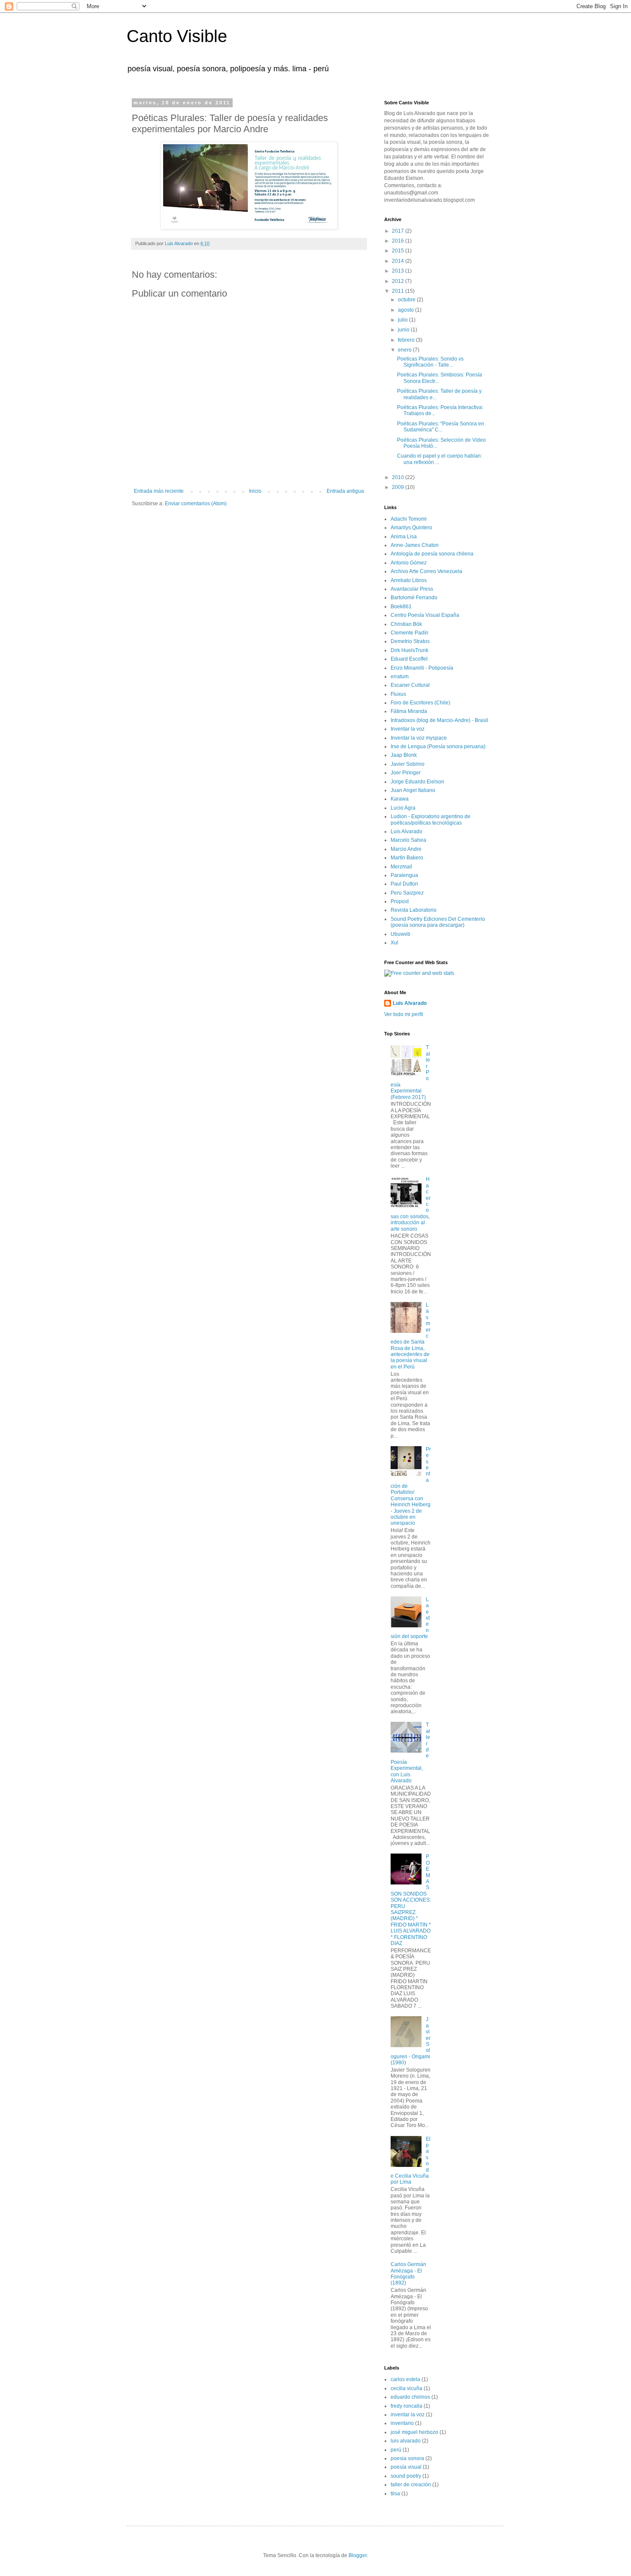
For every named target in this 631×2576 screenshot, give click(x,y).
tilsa (395, 2494)
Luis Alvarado (407, 831)
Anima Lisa (404, 537)
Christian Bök (406, 624)
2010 (399, 477)
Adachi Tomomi (409, 519)
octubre (407, 300)
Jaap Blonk (404, 755)
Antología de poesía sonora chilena (432, 554)
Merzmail (401, 867)
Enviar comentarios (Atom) (196, 504)
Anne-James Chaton (415, 545)
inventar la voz (408, 2415)
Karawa (400, 799)
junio (404, 330)
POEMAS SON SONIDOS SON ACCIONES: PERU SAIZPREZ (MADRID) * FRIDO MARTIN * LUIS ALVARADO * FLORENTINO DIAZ (411, 1900)
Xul (394, 943)
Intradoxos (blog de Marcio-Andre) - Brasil (439, 720)
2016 (399, 241)
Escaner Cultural (410, 685)
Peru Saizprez (407, 893)
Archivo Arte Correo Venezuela (426, 571)
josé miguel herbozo (414, 2432)
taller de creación (411, 2485)
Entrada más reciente (159, 491)
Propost (400, 901)
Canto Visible (177, 36)
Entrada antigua (345, 491)
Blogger (358, 2555)
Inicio (255, 491)
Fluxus (398, 694)
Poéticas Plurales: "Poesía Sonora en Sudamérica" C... (441, 427)
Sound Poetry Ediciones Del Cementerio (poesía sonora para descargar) (438, 922)
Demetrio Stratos (410, 641)
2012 (399, 281)
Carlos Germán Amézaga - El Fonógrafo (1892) (408, 2274)
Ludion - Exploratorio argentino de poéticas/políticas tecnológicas (431, 819)
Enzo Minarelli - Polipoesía (422, 668)
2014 (399, 261)
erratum (400, 677)
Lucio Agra (403, 808)
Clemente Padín (410, 633)
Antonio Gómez (409, 563)
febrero (407, 340)
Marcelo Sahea (408, 840)
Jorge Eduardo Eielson (417, 782)
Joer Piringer (406, 773)
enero (405, 350)
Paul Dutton (404, 884)
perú (396, 2450)
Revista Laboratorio (414, 910)
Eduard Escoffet (409, 659)
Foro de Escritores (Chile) (420, 703)
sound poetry (406, 2476)
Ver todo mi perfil (404, 1014)
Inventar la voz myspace (419, 738)
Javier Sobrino (408, 764)
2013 (399, 271)
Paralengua (404, 875)
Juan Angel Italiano (413, 790)
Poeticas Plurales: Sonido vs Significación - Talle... (430, 362)
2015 (399, 251)
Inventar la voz (408, 729)
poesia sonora (407, 2458)
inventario (402, 2423)
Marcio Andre (406, 849)
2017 (399, 231)
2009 (399, 487)
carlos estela (405, 2379)
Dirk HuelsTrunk (410, 650)
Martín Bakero (407, 858)
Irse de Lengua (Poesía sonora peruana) (438, 746)
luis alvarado (406, 2441)
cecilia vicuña (407, 2388)
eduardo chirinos (410, 2397)
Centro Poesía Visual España (425, 615)
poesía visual (406, 2467)
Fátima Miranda (409, 711)
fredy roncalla (407, 2406)
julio (403, 320)
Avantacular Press (412, 589)
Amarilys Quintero (411, 528)
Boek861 (401, 607)
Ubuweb (400, 934)
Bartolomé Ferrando (414, 598)
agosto (407, 310)
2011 (399, 291)
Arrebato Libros (409, 580)
